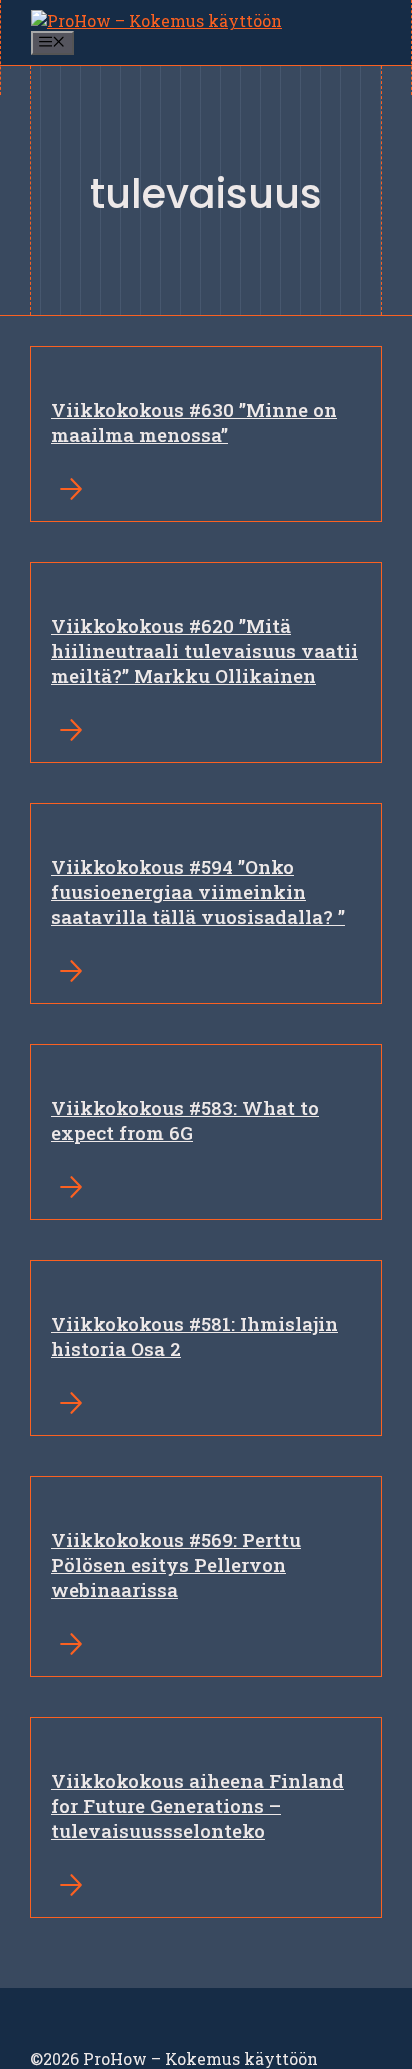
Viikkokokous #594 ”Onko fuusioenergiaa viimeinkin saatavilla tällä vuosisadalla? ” (198, 891)
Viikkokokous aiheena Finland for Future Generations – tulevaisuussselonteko (197, 1805)
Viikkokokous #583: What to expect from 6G (185, 1120)
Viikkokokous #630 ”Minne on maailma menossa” (194, 422)
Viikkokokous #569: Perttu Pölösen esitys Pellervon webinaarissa (176, 1564)
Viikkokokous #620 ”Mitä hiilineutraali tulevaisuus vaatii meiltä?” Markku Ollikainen (204, 650)
